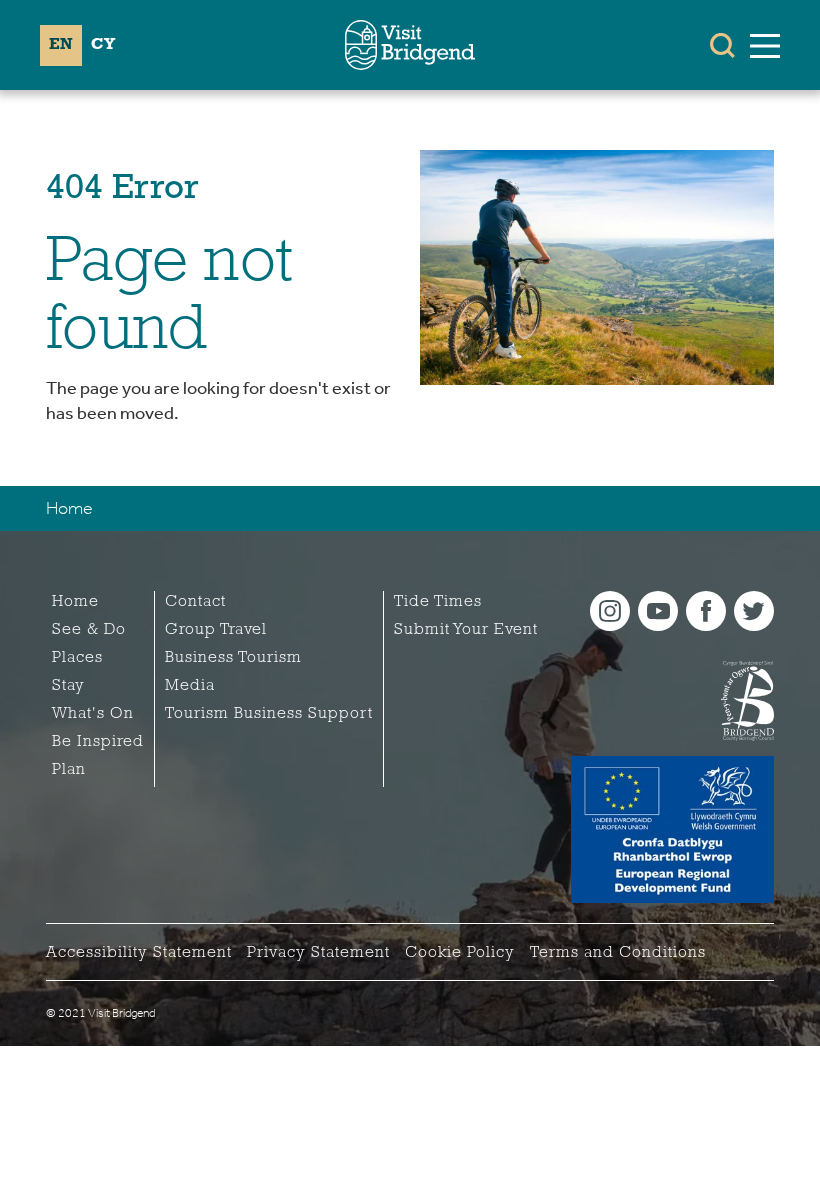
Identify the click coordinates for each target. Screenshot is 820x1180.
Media (190, 686)
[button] (722, 45)
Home (69, 508)
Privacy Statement (318, 953)
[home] (409, 45)
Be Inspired (98, 742)
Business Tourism (233, 658)
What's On (93, 714)
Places (77, 658)
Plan (69, 770)
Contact (195, 602)
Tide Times (438, 602)
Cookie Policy (460, 953)
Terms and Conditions (618, 953)
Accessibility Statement (139, 953)
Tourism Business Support (269, 714)
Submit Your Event (466, 630)
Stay (68, 686)
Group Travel (216, 630)
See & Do (89, 630)
